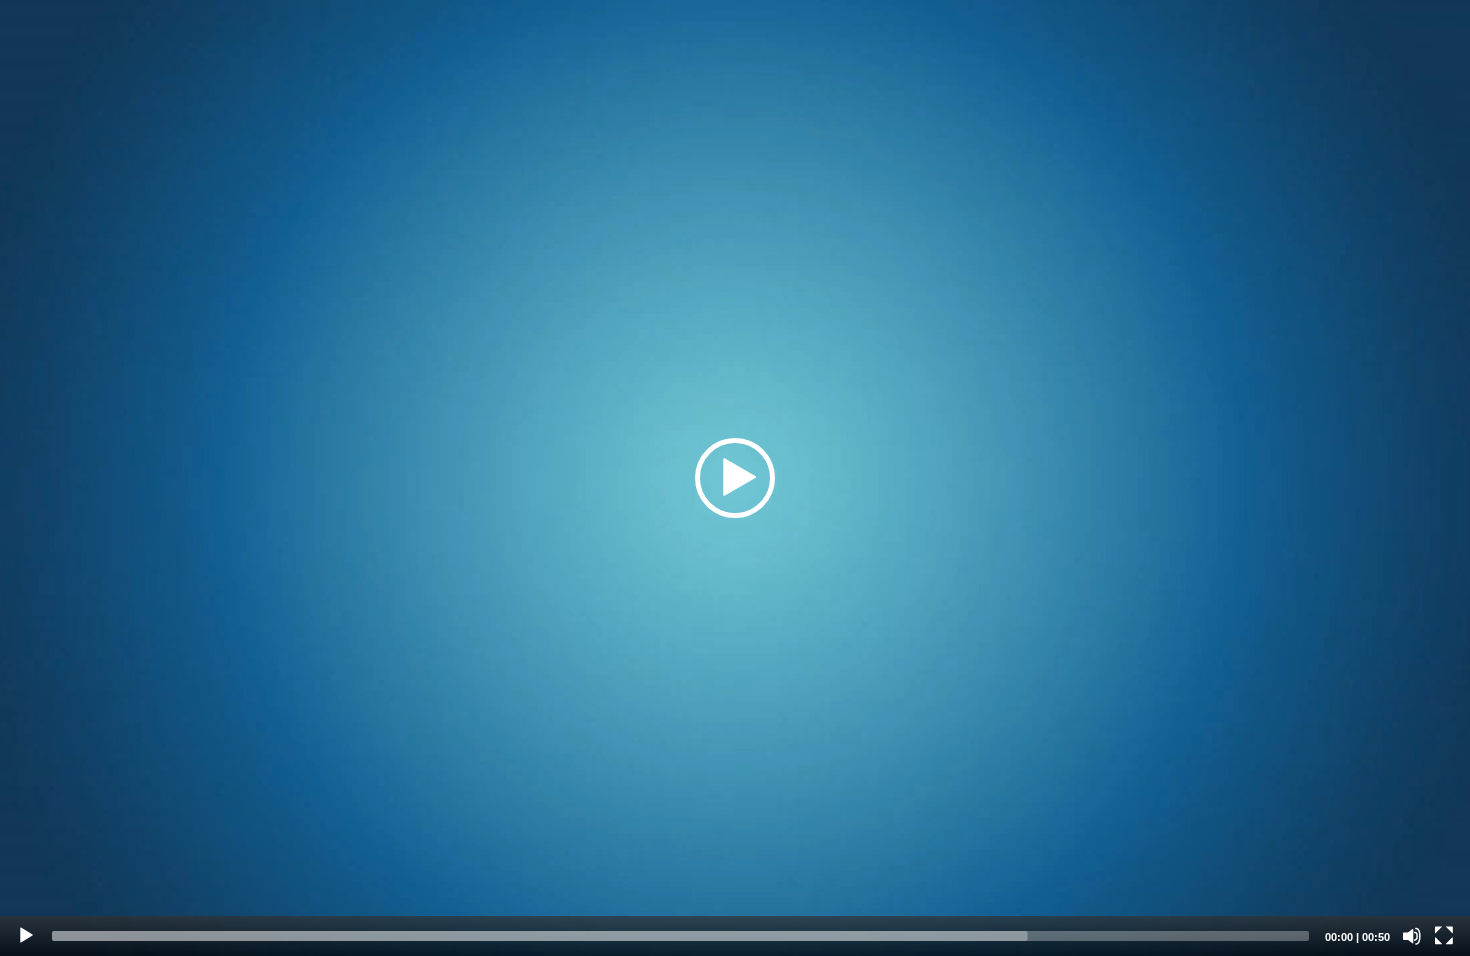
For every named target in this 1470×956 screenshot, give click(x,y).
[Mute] (1412, 936)
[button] (735, 478)
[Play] (26, 936)
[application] (735, 478)
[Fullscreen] (1444, 936)
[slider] (680, 936)
